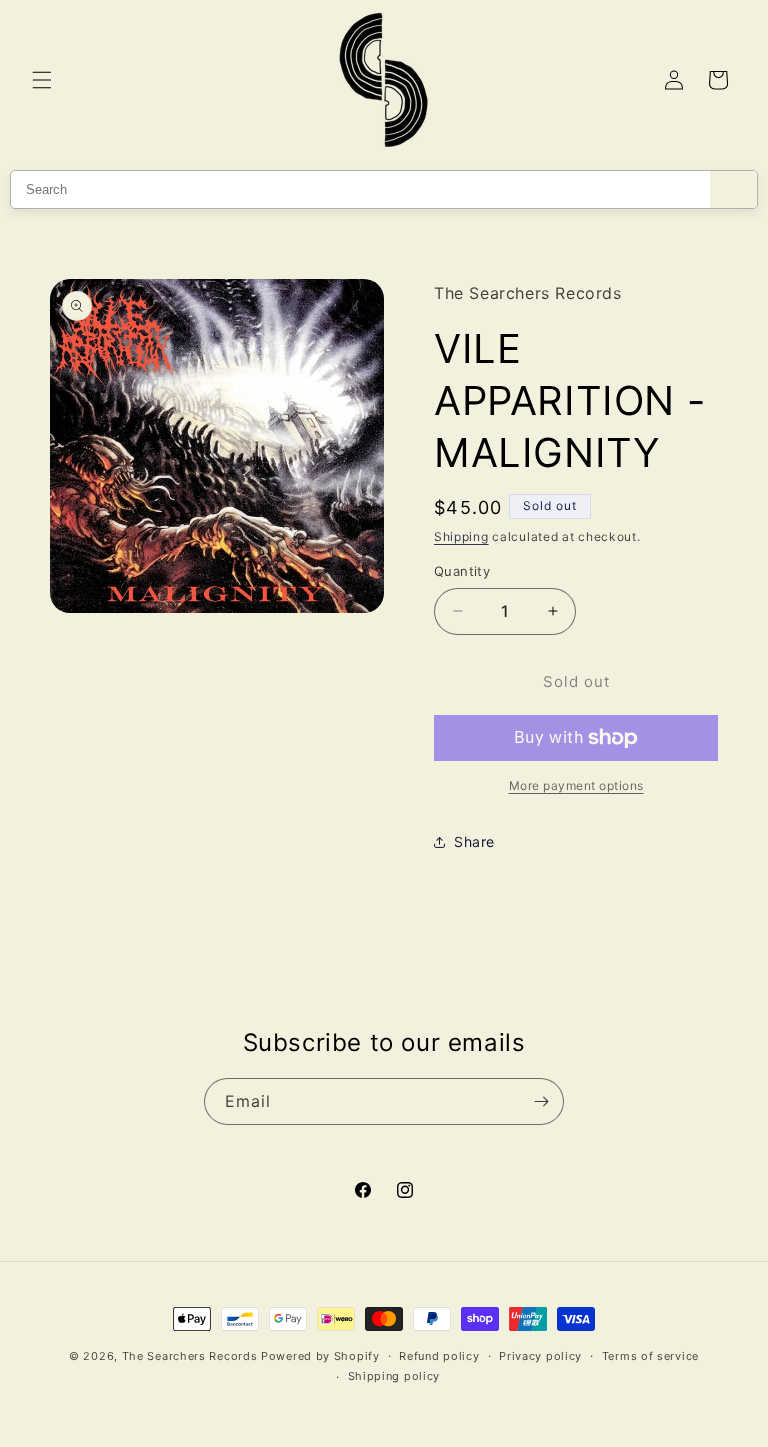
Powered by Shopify (320, 1356)
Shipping (461, 536)
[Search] (733, 189)
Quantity (462, 571)
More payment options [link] (576, 785)
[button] (42, 80)
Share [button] (474, 841)
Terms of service (650, 1356)
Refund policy (439, 1356)
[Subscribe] (541, 1101)
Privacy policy (540, 1356)
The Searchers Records (190, 1356)
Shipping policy (394, 1376)
